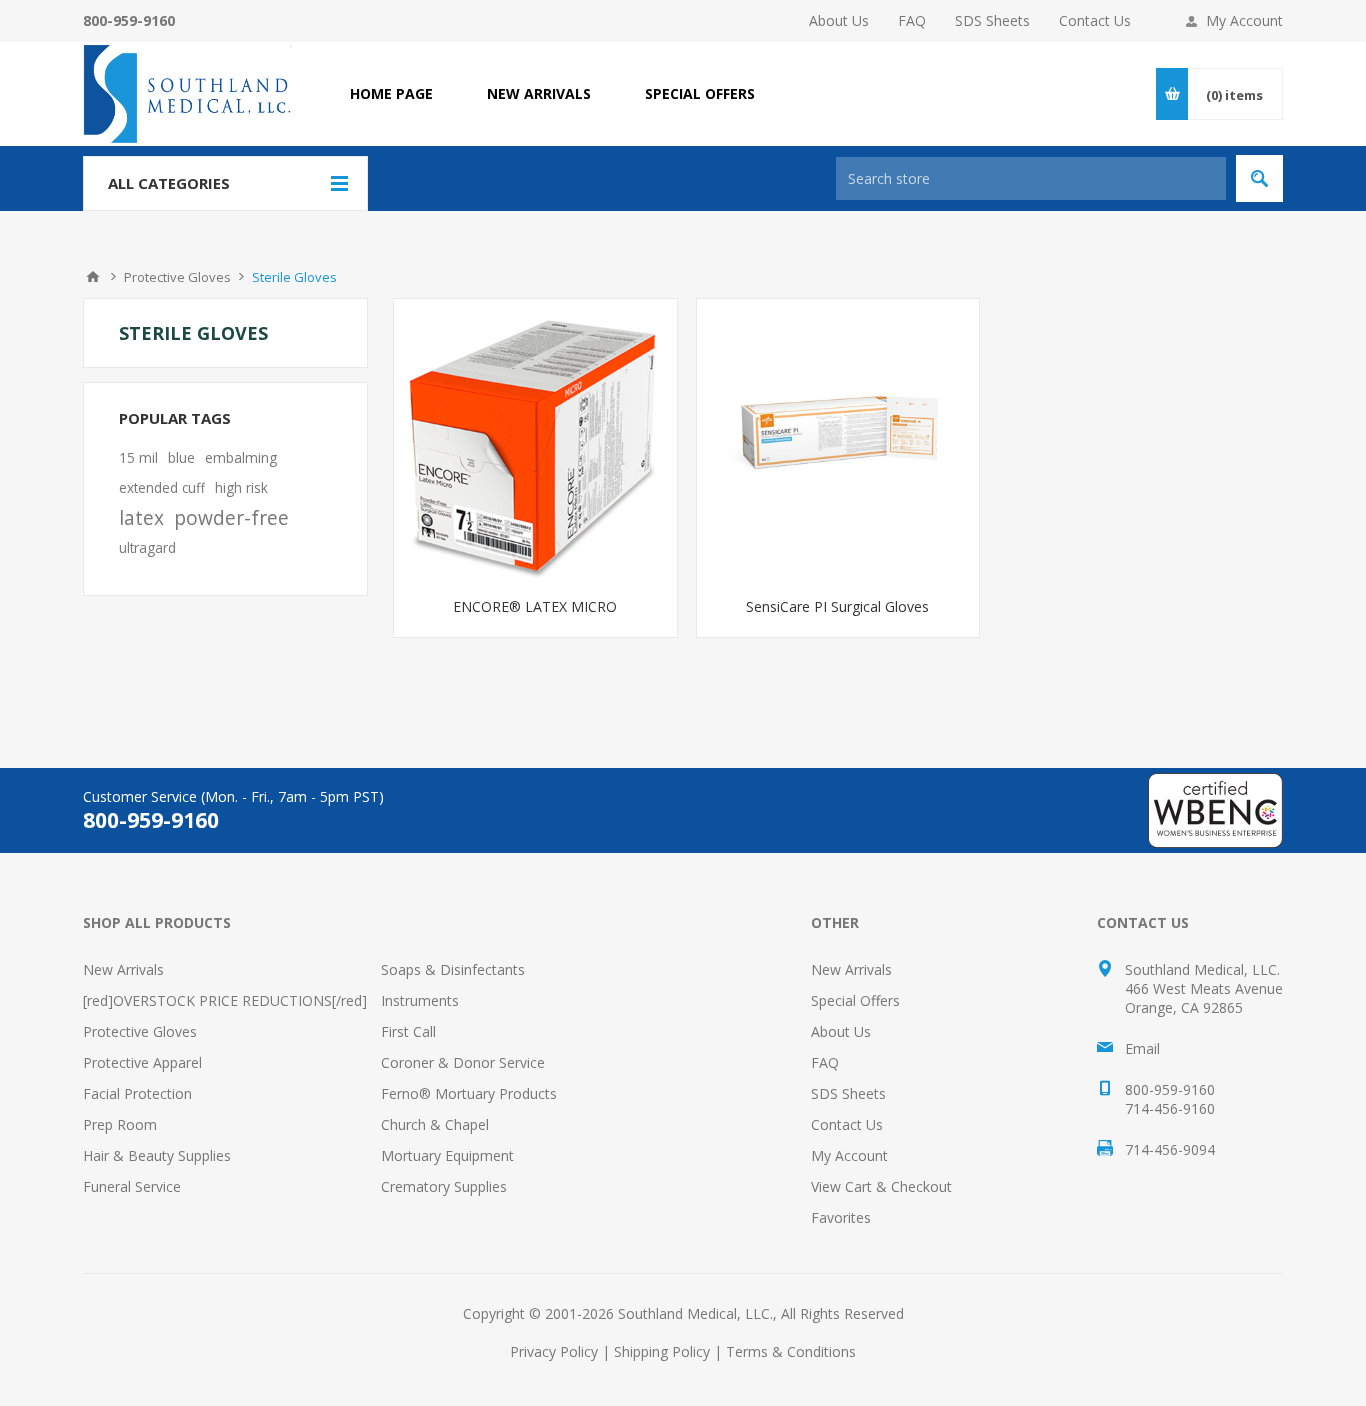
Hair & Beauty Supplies (157, 1155)
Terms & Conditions (791, 1351)
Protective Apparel (142, 1062)
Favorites (841, 1217)
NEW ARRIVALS (539, 93)
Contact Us (1095, 20)
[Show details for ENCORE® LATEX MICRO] (535, 440)
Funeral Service (132, 1186)
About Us (839, 20)
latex (141, 517)
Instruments (420, 1000)
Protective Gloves (140, 1031)
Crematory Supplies (444, 1186)
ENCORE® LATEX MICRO (535, 606)
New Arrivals (123, 969)
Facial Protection (137, 1093)
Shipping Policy (662, 1351)
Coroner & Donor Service (463, 1062)
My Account (1244, 20)
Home (93, 277)
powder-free (231, 517)
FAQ (912, 20)
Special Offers (855, 1000)
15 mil (138, 457)
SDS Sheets (992, 20)
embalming (241, 457)
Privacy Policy (554, 1351)
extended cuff (162, 487)
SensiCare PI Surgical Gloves (837, 606)
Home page (391, 93)
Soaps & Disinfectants (453, 969)
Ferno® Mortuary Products (469, 1093)
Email (1142, 1048)
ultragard (147, 547)
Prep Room (120, 1124)
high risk (241, 487)
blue (181, 457)
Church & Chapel (435, 1124)
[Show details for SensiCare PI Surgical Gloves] (838, 440)
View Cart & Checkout (881, 1186)
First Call (408, 1031)
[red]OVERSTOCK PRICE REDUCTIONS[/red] (225, 1000)
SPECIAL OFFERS (700, 93)
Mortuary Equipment (447, 1155)
